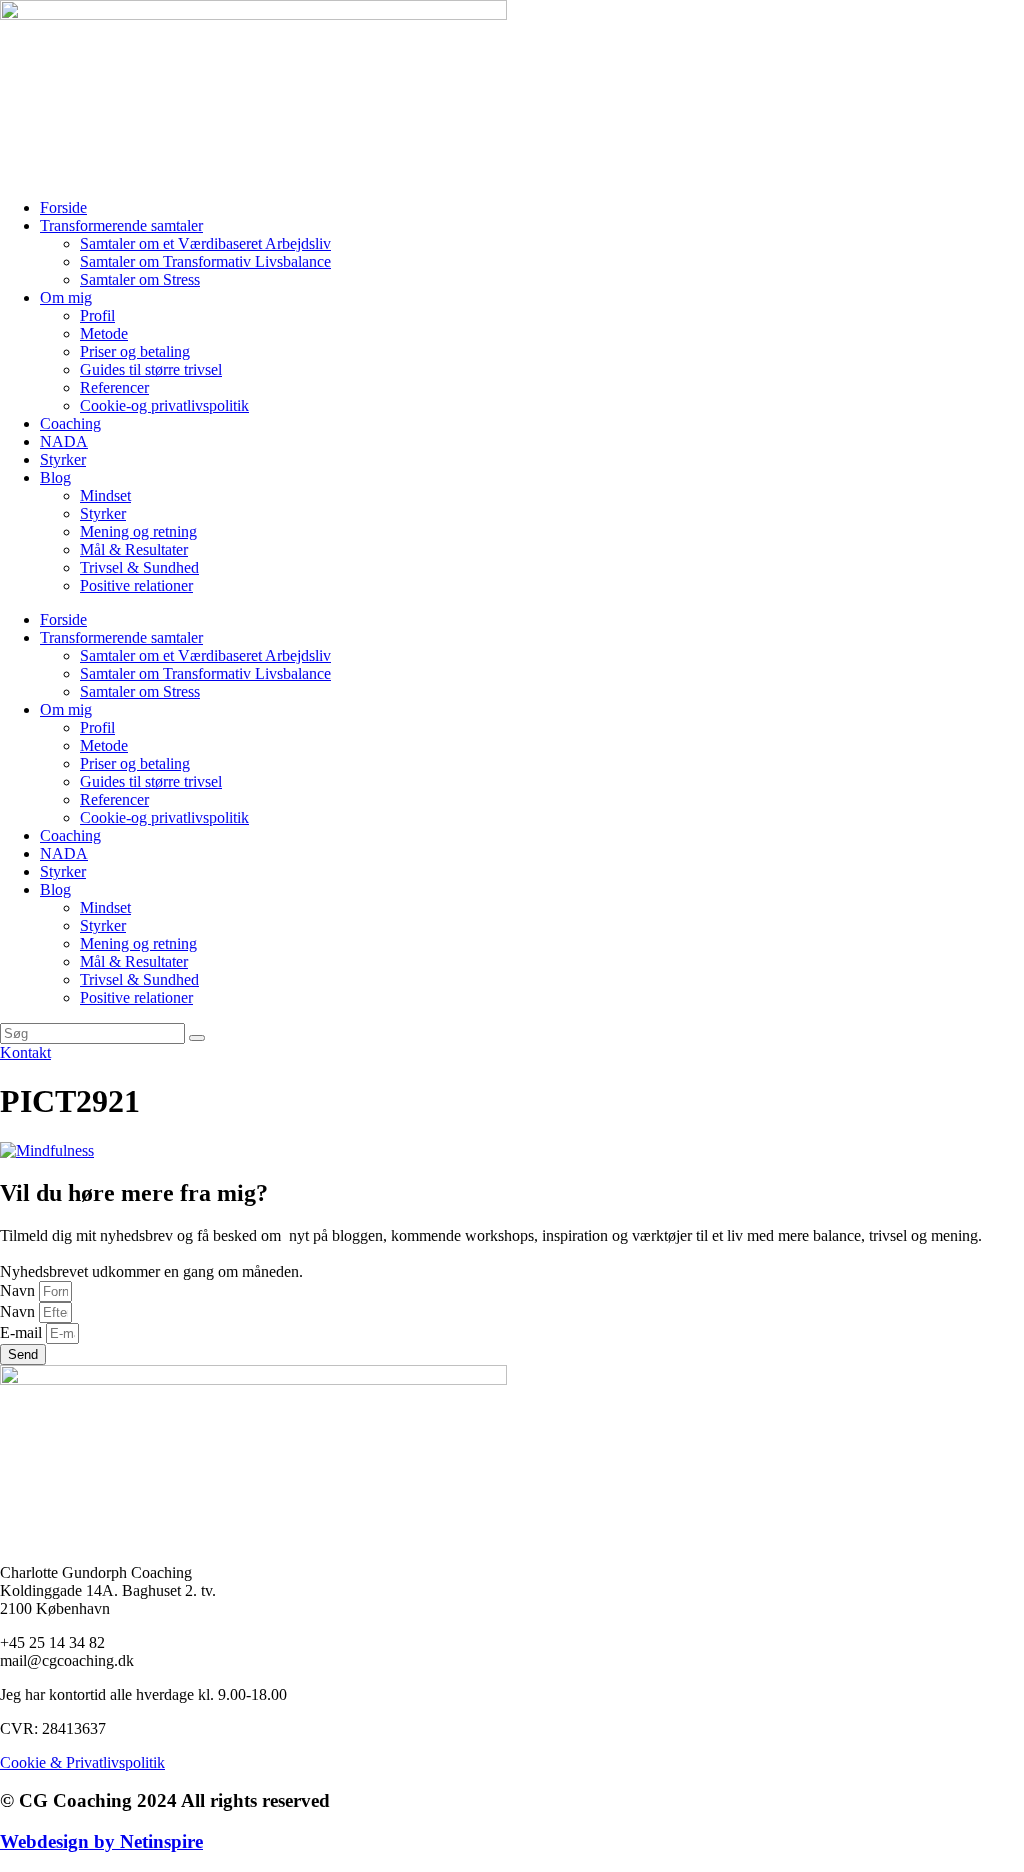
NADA (64, 441)
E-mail (23, 1332)
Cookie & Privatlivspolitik (82, 1762)
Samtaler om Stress (140, 279)
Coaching (70, 423)
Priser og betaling (135, 351)
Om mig (66, 297)
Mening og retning (138, 531)
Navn (19, 1290)
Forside (63, 207)
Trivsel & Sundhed (139, 567)
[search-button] (197, 1038)
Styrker (63, 459)
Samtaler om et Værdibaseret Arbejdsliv (205, 243)
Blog (55, 477)
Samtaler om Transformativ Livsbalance (205, 261)
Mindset (105, 495)
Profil (97, 315)
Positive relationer (136, 585)
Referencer (114, 387)
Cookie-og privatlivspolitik (164, 405)
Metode (104, 333)
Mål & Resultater (134, 549)
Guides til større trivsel (151, 369)
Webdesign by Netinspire (101, 1841)
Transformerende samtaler (121, 225)
